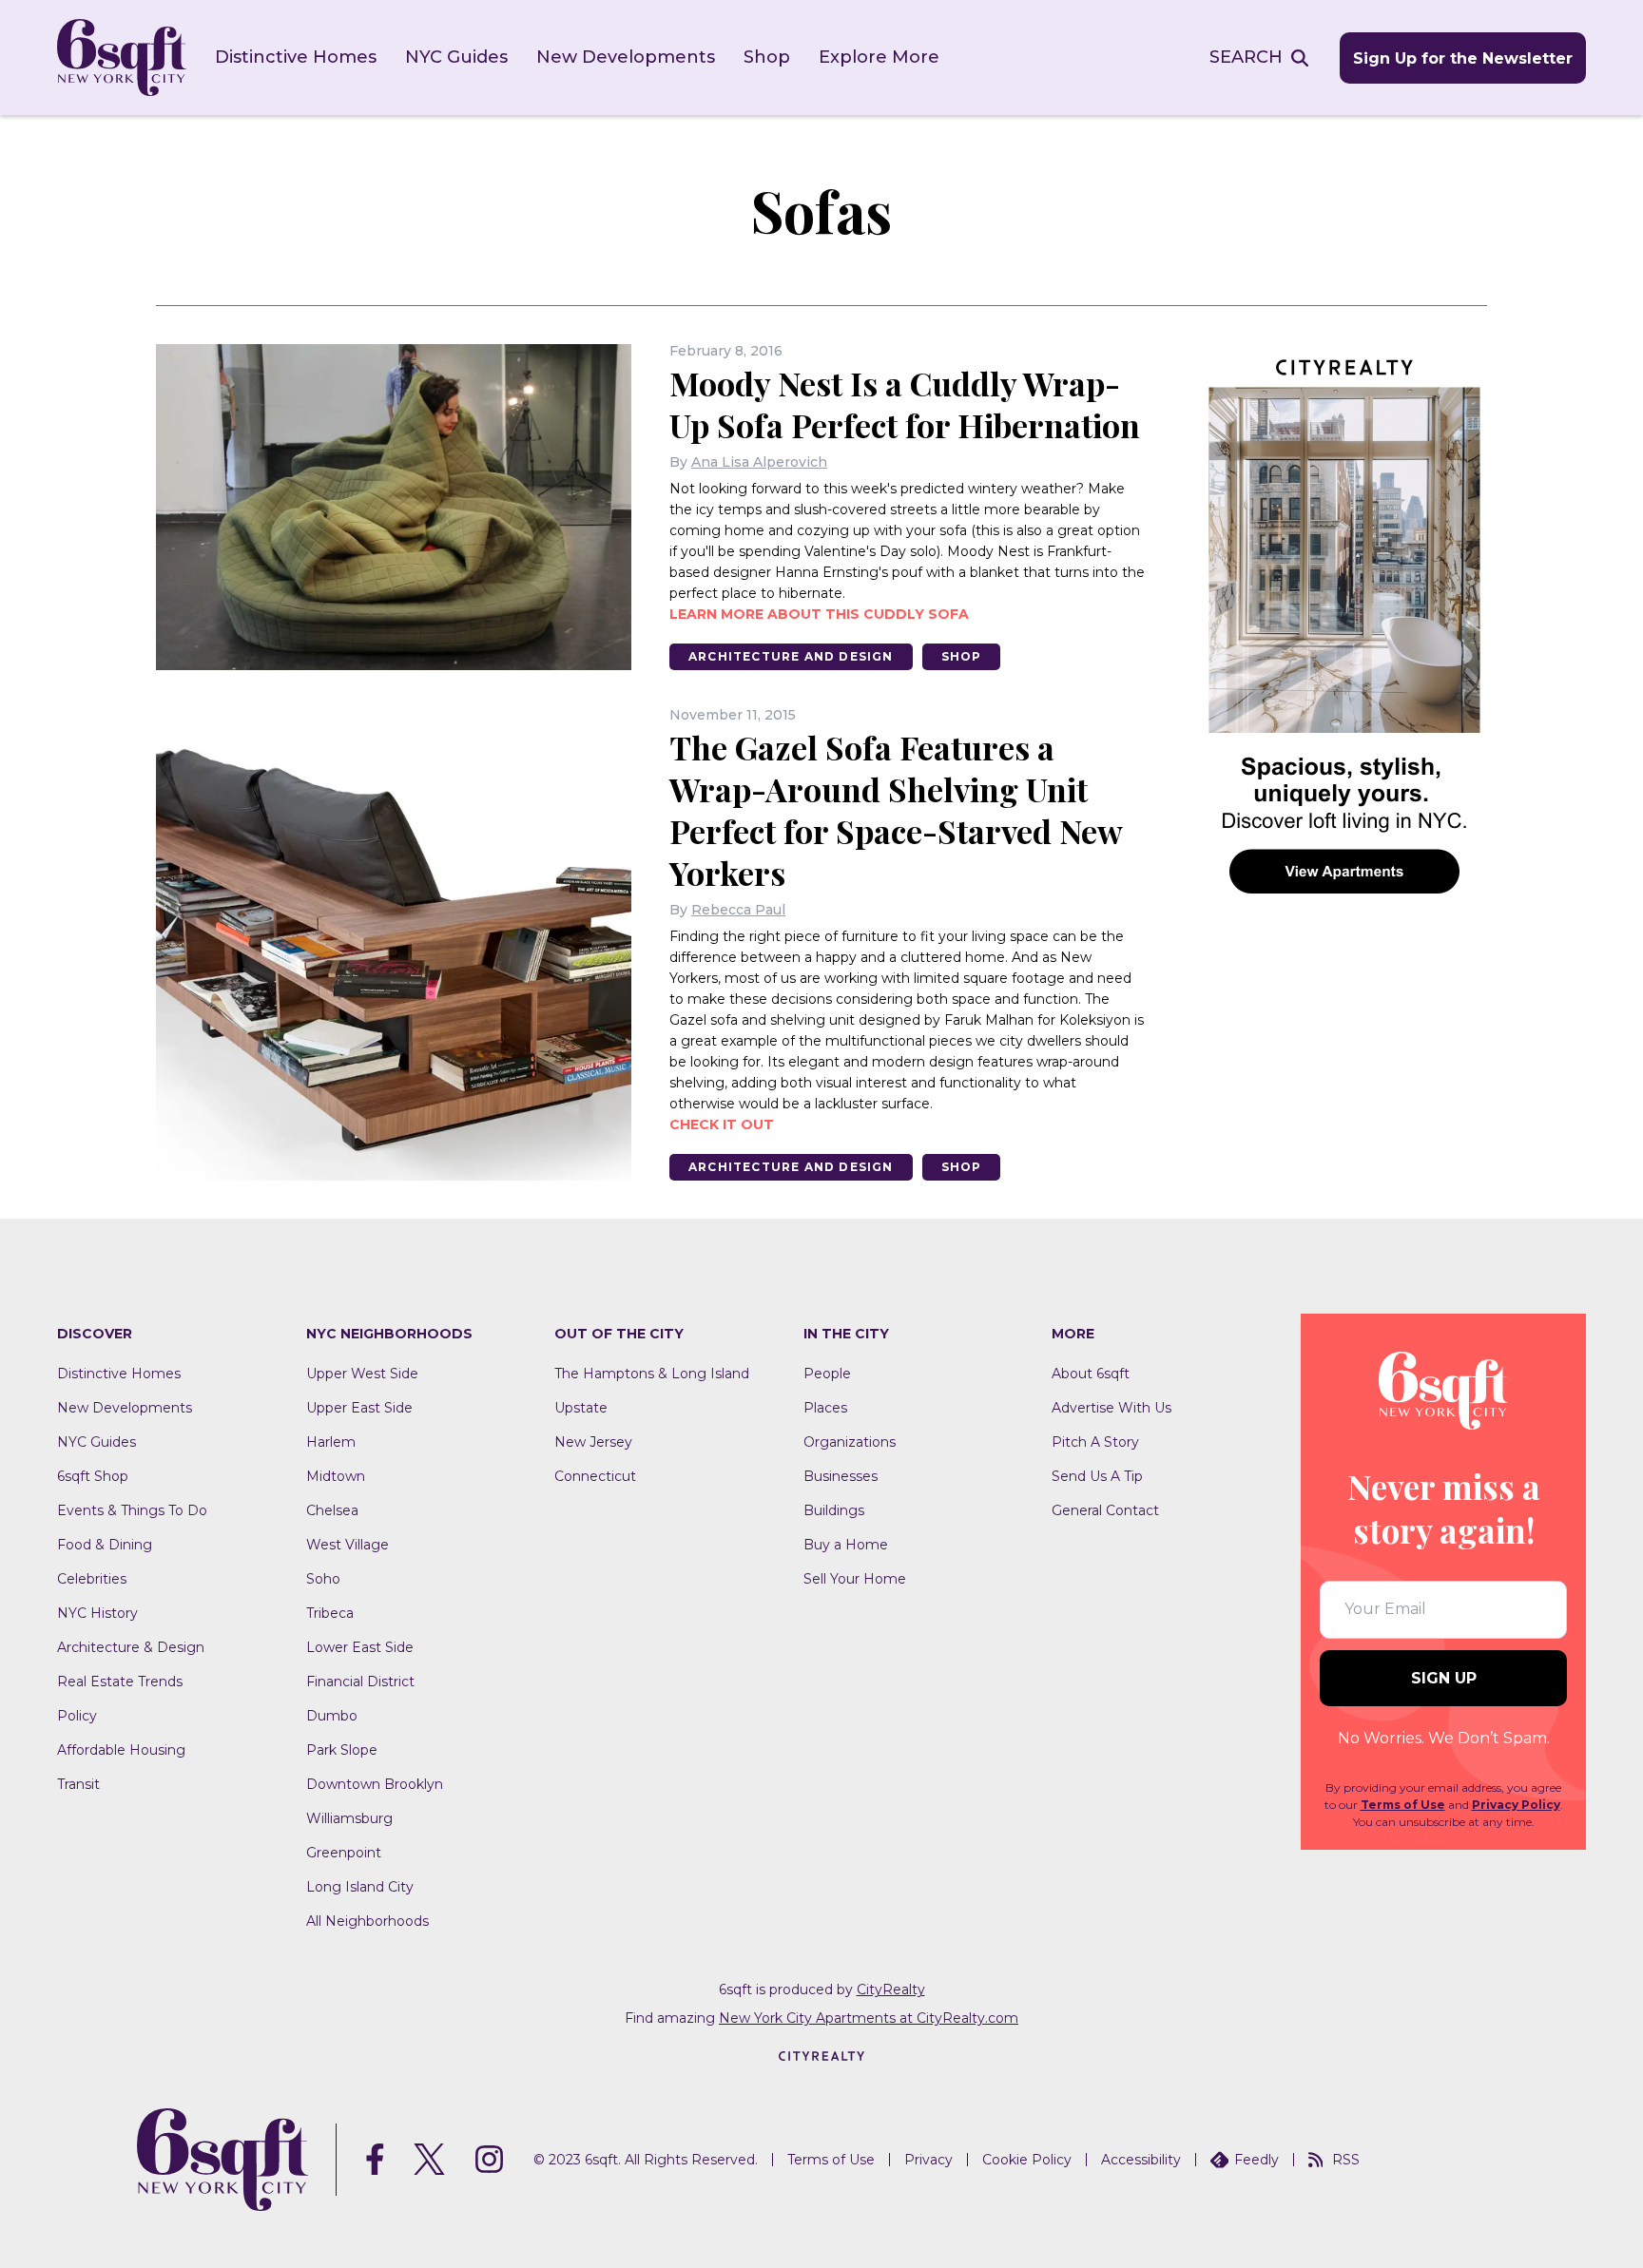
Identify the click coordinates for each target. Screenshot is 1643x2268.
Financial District (360, 1682)
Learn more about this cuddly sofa (819, 614)
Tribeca (330, 1613)
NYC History (97, 1613)
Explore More (879, 57)
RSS (1346, 2160)
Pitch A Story (1095, 1442)
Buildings (834, 1510)
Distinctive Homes (296, 57)
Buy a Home (846, 1545)
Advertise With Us (1111, 1408)
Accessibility (1141, 2160)
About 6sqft (1091, 1374)
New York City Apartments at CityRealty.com (869, 2018)
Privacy (928, 2160)
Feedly (1256, 2160)
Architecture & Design (131, 1647)
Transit (78, 1784)
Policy (77, 1716)
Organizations (850, 1442)
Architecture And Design (791, 656)
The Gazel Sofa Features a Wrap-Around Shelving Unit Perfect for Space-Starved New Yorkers (896, 810)
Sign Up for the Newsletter (1463, 58)
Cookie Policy (1027, 2160)
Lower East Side (360, 1647)
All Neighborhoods (367, 1921)
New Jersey (593, 1442)
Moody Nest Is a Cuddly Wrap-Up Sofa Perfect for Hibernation (905, 404)
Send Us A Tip (1097, 1476)
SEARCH (1246, 57)
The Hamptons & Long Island (652, 1374)
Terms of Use (1403, 1805)
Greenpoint (344, 1853)
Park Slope (342, 1750)
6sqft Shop (93, 1476)
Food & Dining (105, 1545)
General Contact (1105, 1510)
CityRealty (891, 1989)
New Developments (626, 57)
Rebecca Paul (738, 910)
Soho (323, 1579)
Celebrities (92, 1579)
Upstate (581, 1408)
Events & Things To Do (132, 1510)
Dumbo (332, 1716)
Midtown (336, 1476)
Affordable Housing (121, 1750)
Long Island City (360, 1887)
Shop (767, 57)
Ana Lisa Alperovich (759, 462)
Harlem (331, 1442)
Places (825, 1408)
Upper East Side (359, 1408)
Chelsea (332, 1510)
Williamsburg (349, 1818)
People (827, 1374)
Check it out (722, 1124)
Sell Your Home (855, 1579)
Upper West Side (362, 1374)
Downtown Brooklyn (375, 1784)
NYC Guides (456, 57)
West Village (348, 1545)
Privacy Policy (1516, 1805)
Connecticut (595, 1476)
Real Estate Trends (120, 1682)
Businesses (841, 1476)
